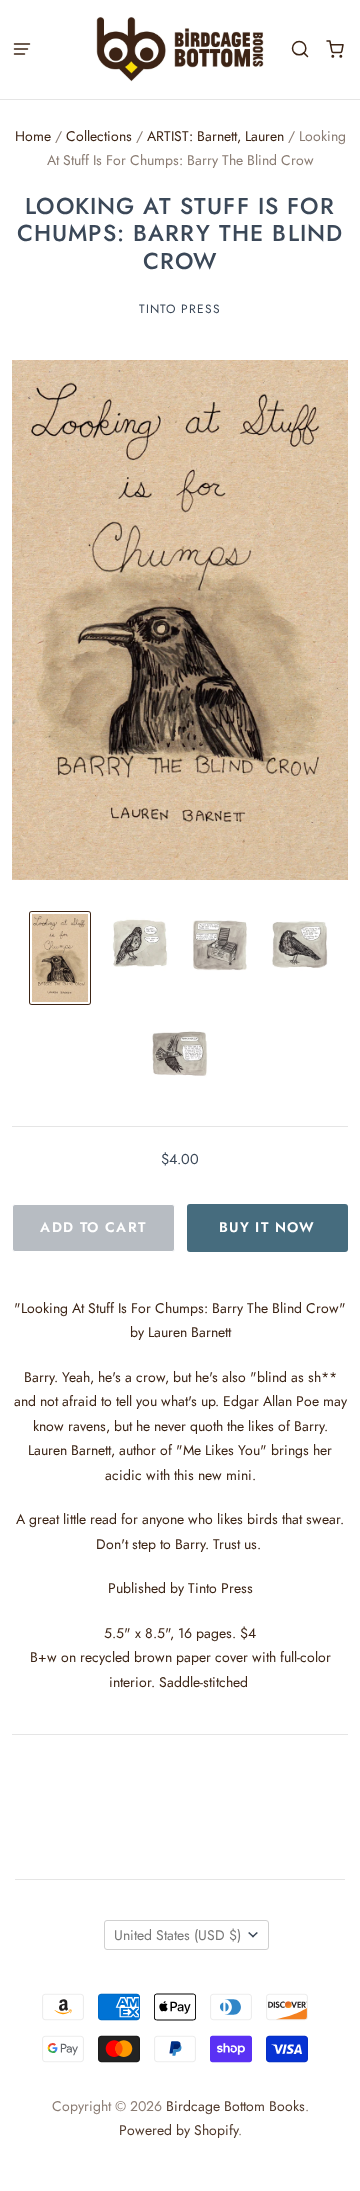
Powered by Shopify (178, 2130)
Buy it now (267, 1227)
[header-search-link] (299, 49)
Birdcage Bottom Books (235, 2106)
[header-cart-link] (334, 49)
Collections (99, 136)
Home (33, 136)
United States (177, 1935)
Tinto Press (180, 309)
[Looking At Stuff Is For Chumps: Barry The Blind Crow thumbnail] (60, 958)
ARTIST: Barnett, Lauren (215, 136)
